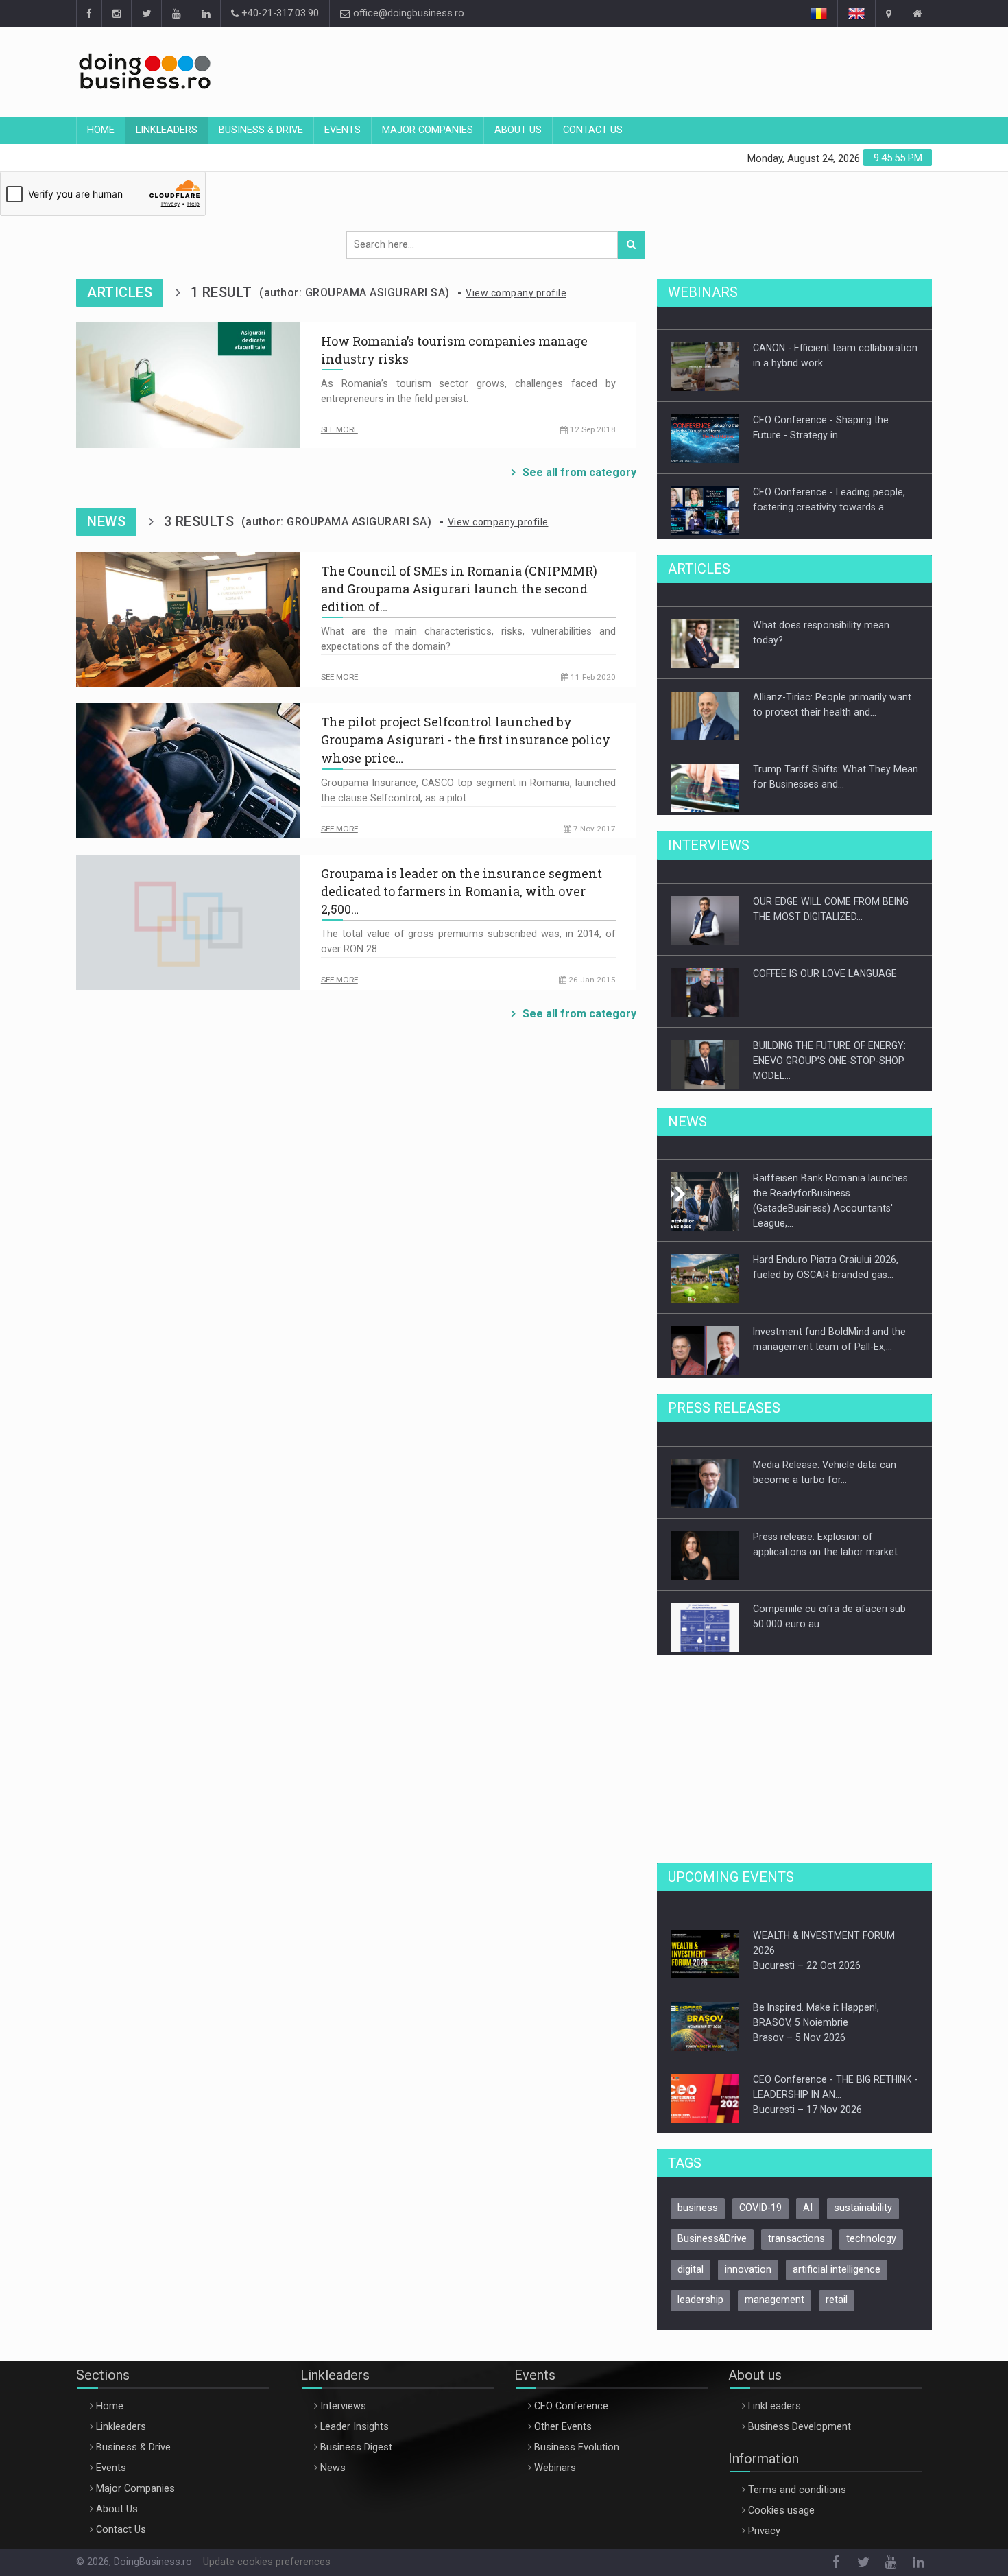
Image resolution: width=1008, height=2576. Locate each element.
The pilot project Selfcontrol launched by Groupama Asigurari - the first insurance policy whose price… (466, 740)
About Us (518, 130)
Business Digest (356, 2438)
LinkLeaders (775, 2397)
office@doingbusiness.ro (407, 13)
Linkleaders (167, 130)
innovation (748, 2260)
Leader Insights (355, 2417)
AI (808, 2198)
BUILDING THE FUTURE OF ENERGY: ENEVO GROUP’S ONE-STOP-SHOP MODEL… (829, 1052)
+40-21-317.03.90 (279, 13)
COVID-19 (760, 2198)
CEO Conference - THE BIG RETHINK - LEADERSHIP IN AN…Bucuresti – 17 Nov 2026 (835, 2084)
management (775, 2290)
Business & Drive (261, 130)
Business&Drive (712, 2229)
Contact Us (593, 130)
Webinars (555, 2458)
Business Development (800, 2417)
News (333, 2458)
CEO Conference (571, 2397)
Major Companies (428, 130)
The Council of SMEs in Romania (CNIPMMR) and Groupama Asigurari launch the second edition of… (459, 589)
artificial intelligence (837, 2260)
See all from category (579, 472)
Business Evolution (577, 2438)
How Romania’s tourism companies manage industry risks (454, 350)
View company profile (516, 293)
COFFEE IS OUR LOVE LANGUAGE (825, 965)
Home (101, 130)
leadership (700, 2290)
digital (691, 2260)
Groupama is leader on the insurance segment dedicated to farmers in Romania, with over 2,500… (461, 891)
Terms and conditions (797, 2480)
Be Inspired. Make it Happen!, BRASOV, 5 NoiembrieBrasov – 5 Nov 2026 (816, 2012)
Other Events (563, 2417)
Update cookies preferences (267, 2552)
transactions (796, 2229)
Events (343, 130)
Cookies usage (781, 2501)
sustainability (863, 2198)
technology (871, 2229)
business (698, 2198)
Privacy (764, 2521)
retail (837, 2290)
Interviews (343, 2397)
